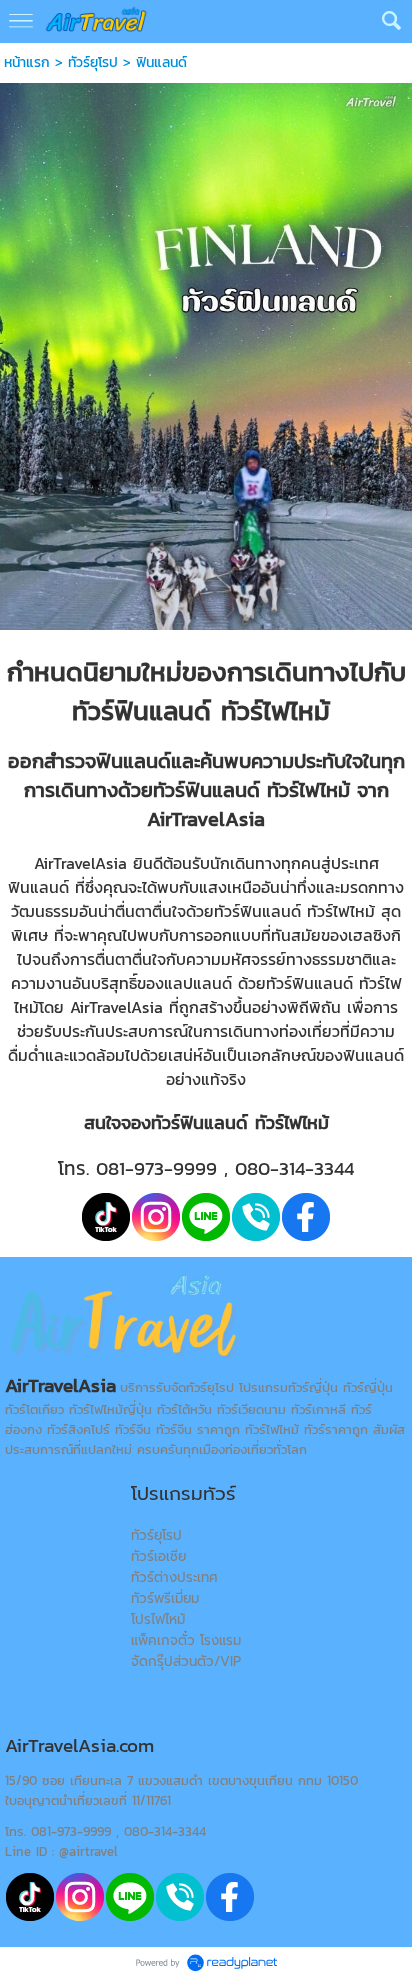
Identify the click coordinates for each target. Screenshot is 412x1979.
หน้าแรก (27, 62)
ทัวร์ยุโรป (93, 62)
